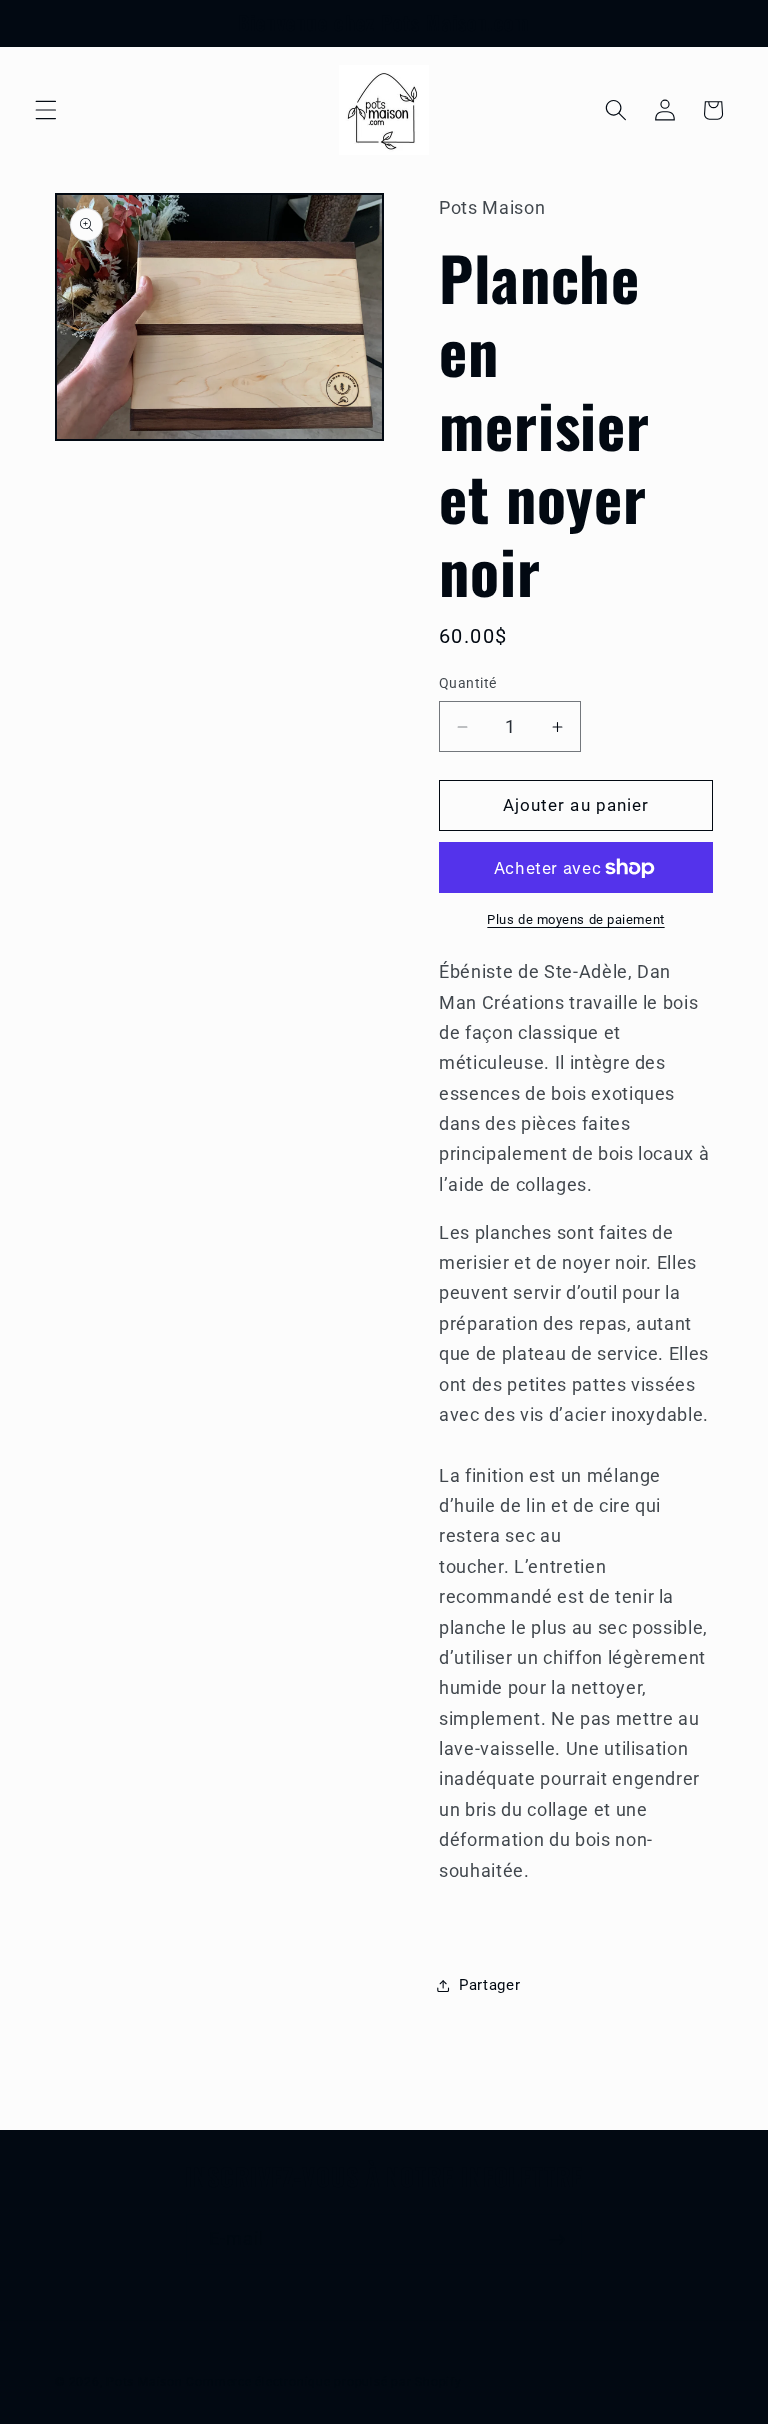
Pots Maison (144, 2382)
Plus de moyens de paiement (575, 919)
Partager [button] (489, 1985)
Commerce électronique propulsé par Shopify (323, 2382)
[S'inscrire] (557, 2240)
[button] (46, 110)
